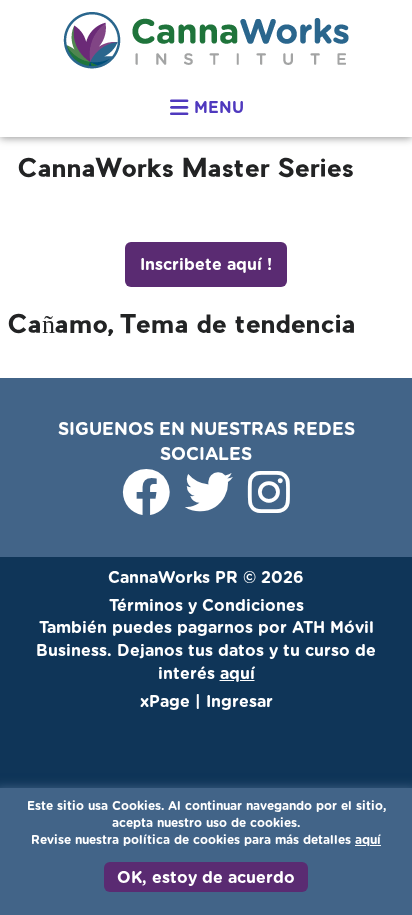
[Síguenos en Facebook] (148, 505)
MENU (216, 108)
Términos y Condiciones (206, 606)
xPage (167, 702)
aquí (368, 840)
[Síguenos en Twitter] (211, 505)
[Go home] (206, 40)
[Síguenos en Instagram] (269, 505)
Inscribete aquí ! (206, 265)
